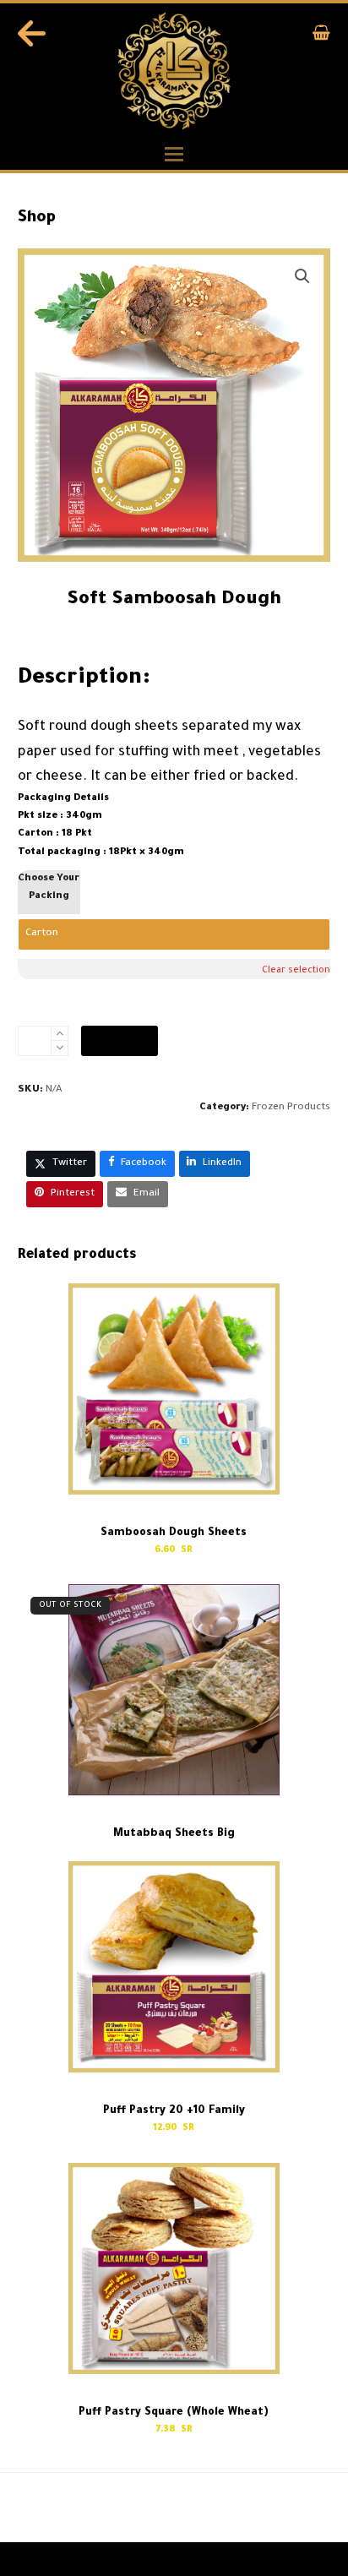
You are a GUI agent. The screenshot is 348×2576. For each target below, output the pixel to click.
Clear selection (296, 971)
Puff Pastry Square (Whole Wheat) (87, 2509)
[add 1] (60, 1034)
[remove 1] (60, 1048)
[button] (321, 37)
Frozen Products (291, 1108)
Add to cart (120, 1040)
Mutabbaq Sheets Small (261, 2509)
